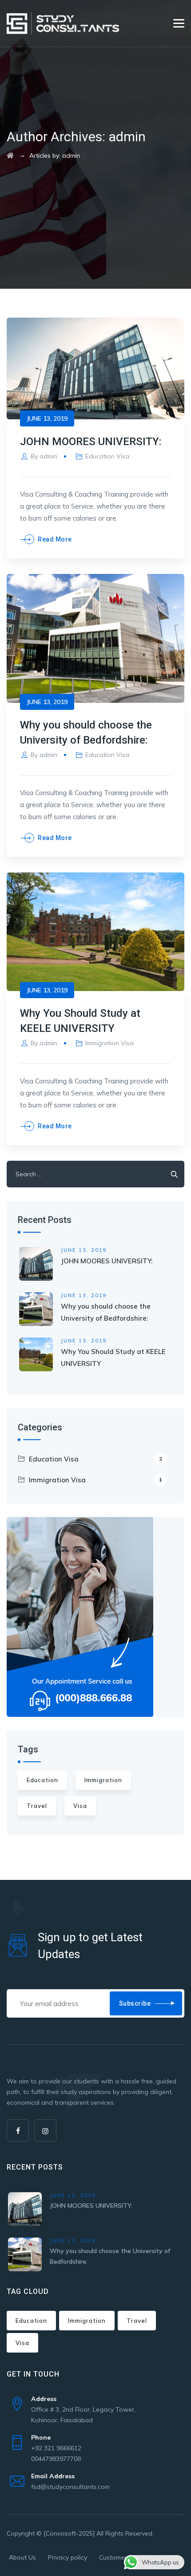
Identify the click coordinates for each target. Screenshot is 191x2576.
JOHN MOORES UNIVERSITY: (91, 442)
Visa (80, 1806)
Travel (37, 1806)
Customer (113, 2557)
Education (42, 1780)
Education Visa (107, 456)
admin (48, 456)
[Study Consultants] (63, 23)
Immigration (103, 1780)
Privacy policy (68, 2557)
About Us (22, 2557)
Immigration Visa (109, 1043)
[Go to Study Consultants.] (10, 155)
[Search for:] (95, 1174)
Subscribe (135, 2003)
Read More (55, 539)
